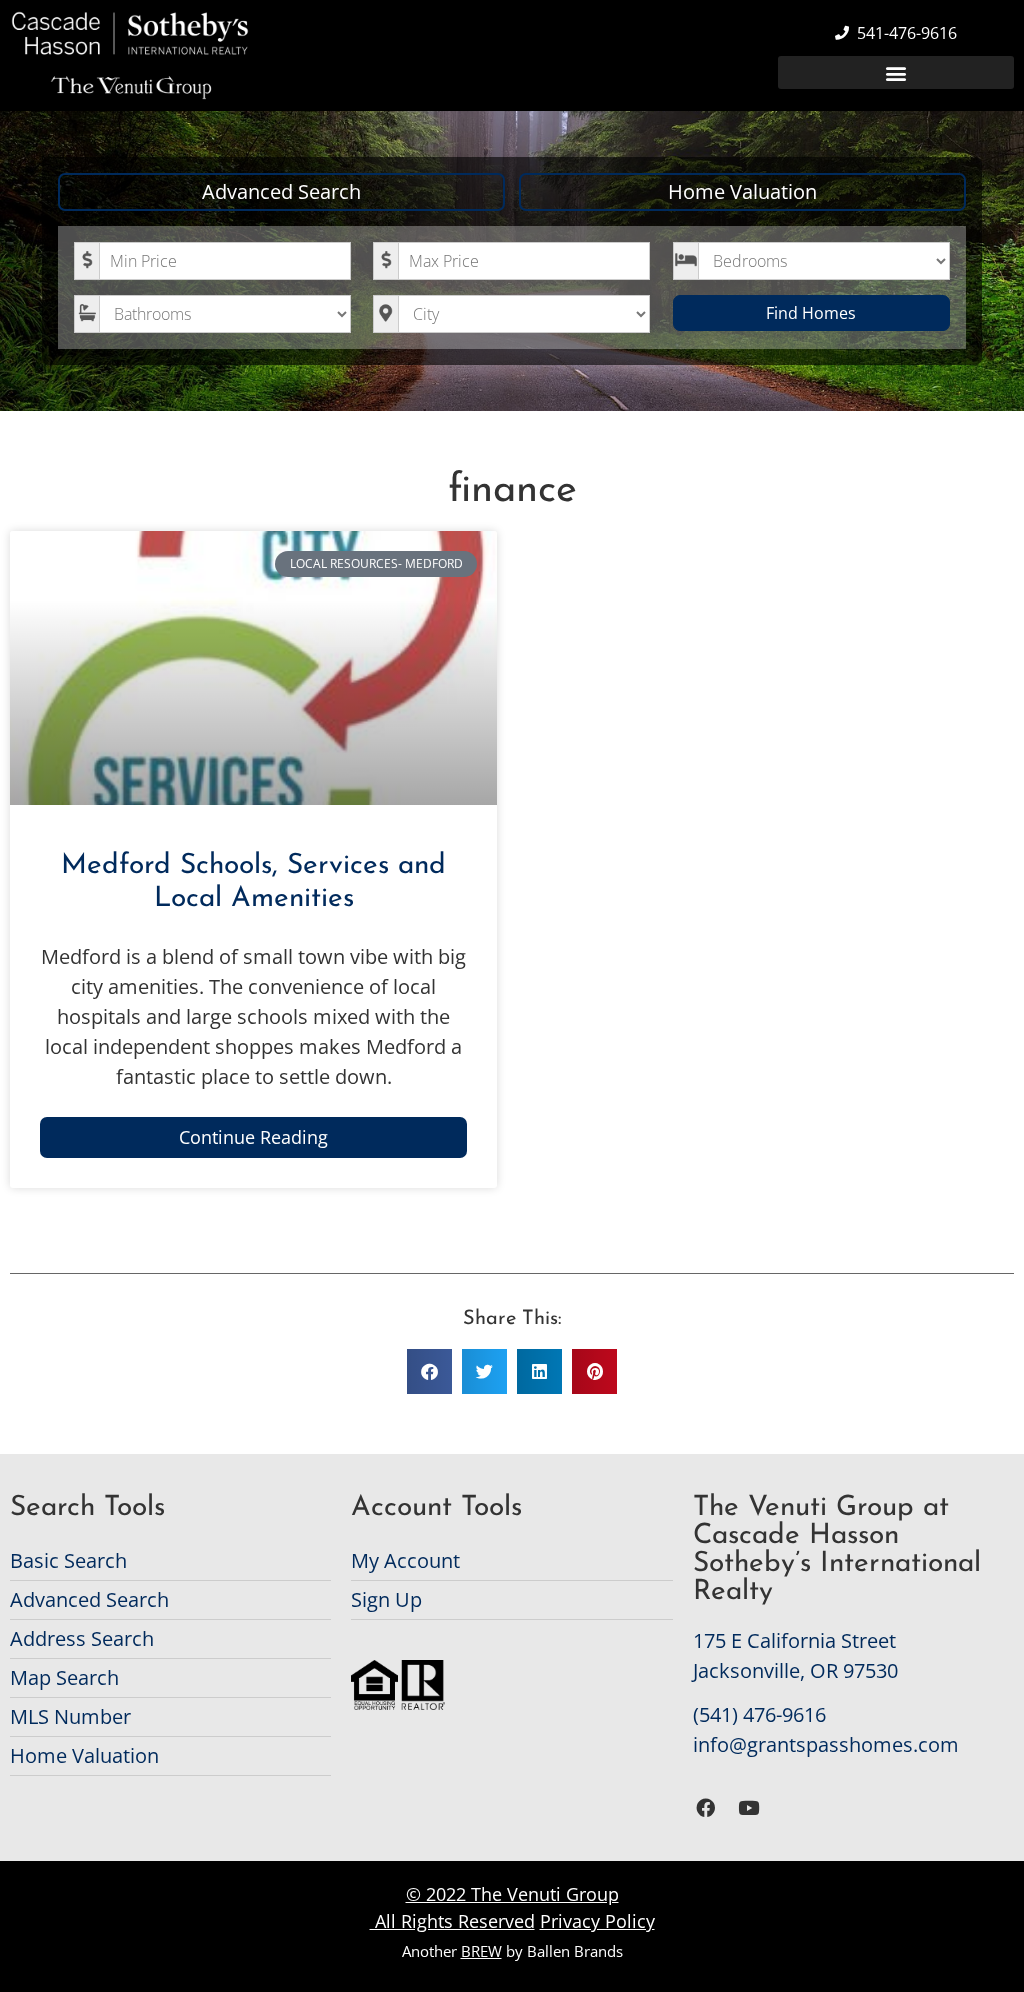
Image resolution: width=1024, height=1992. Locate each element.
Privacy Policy (597, 1921)
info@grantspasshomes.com (826, 1744)
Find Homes (811, 313)
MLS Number (70, 1716)
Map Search (64, 1677)
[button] (896, 72)
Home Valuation (742, 191)
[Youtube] (748, 1808)
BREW (481, 1951)
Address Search (82, 1638)
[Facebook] (706, 1808)
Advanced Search (281, 191)
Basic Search (68, 1560)
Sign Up (386, 1599)
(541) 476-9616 (759, 1714)
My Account (405, 1560)
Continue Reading (253, 1137)
